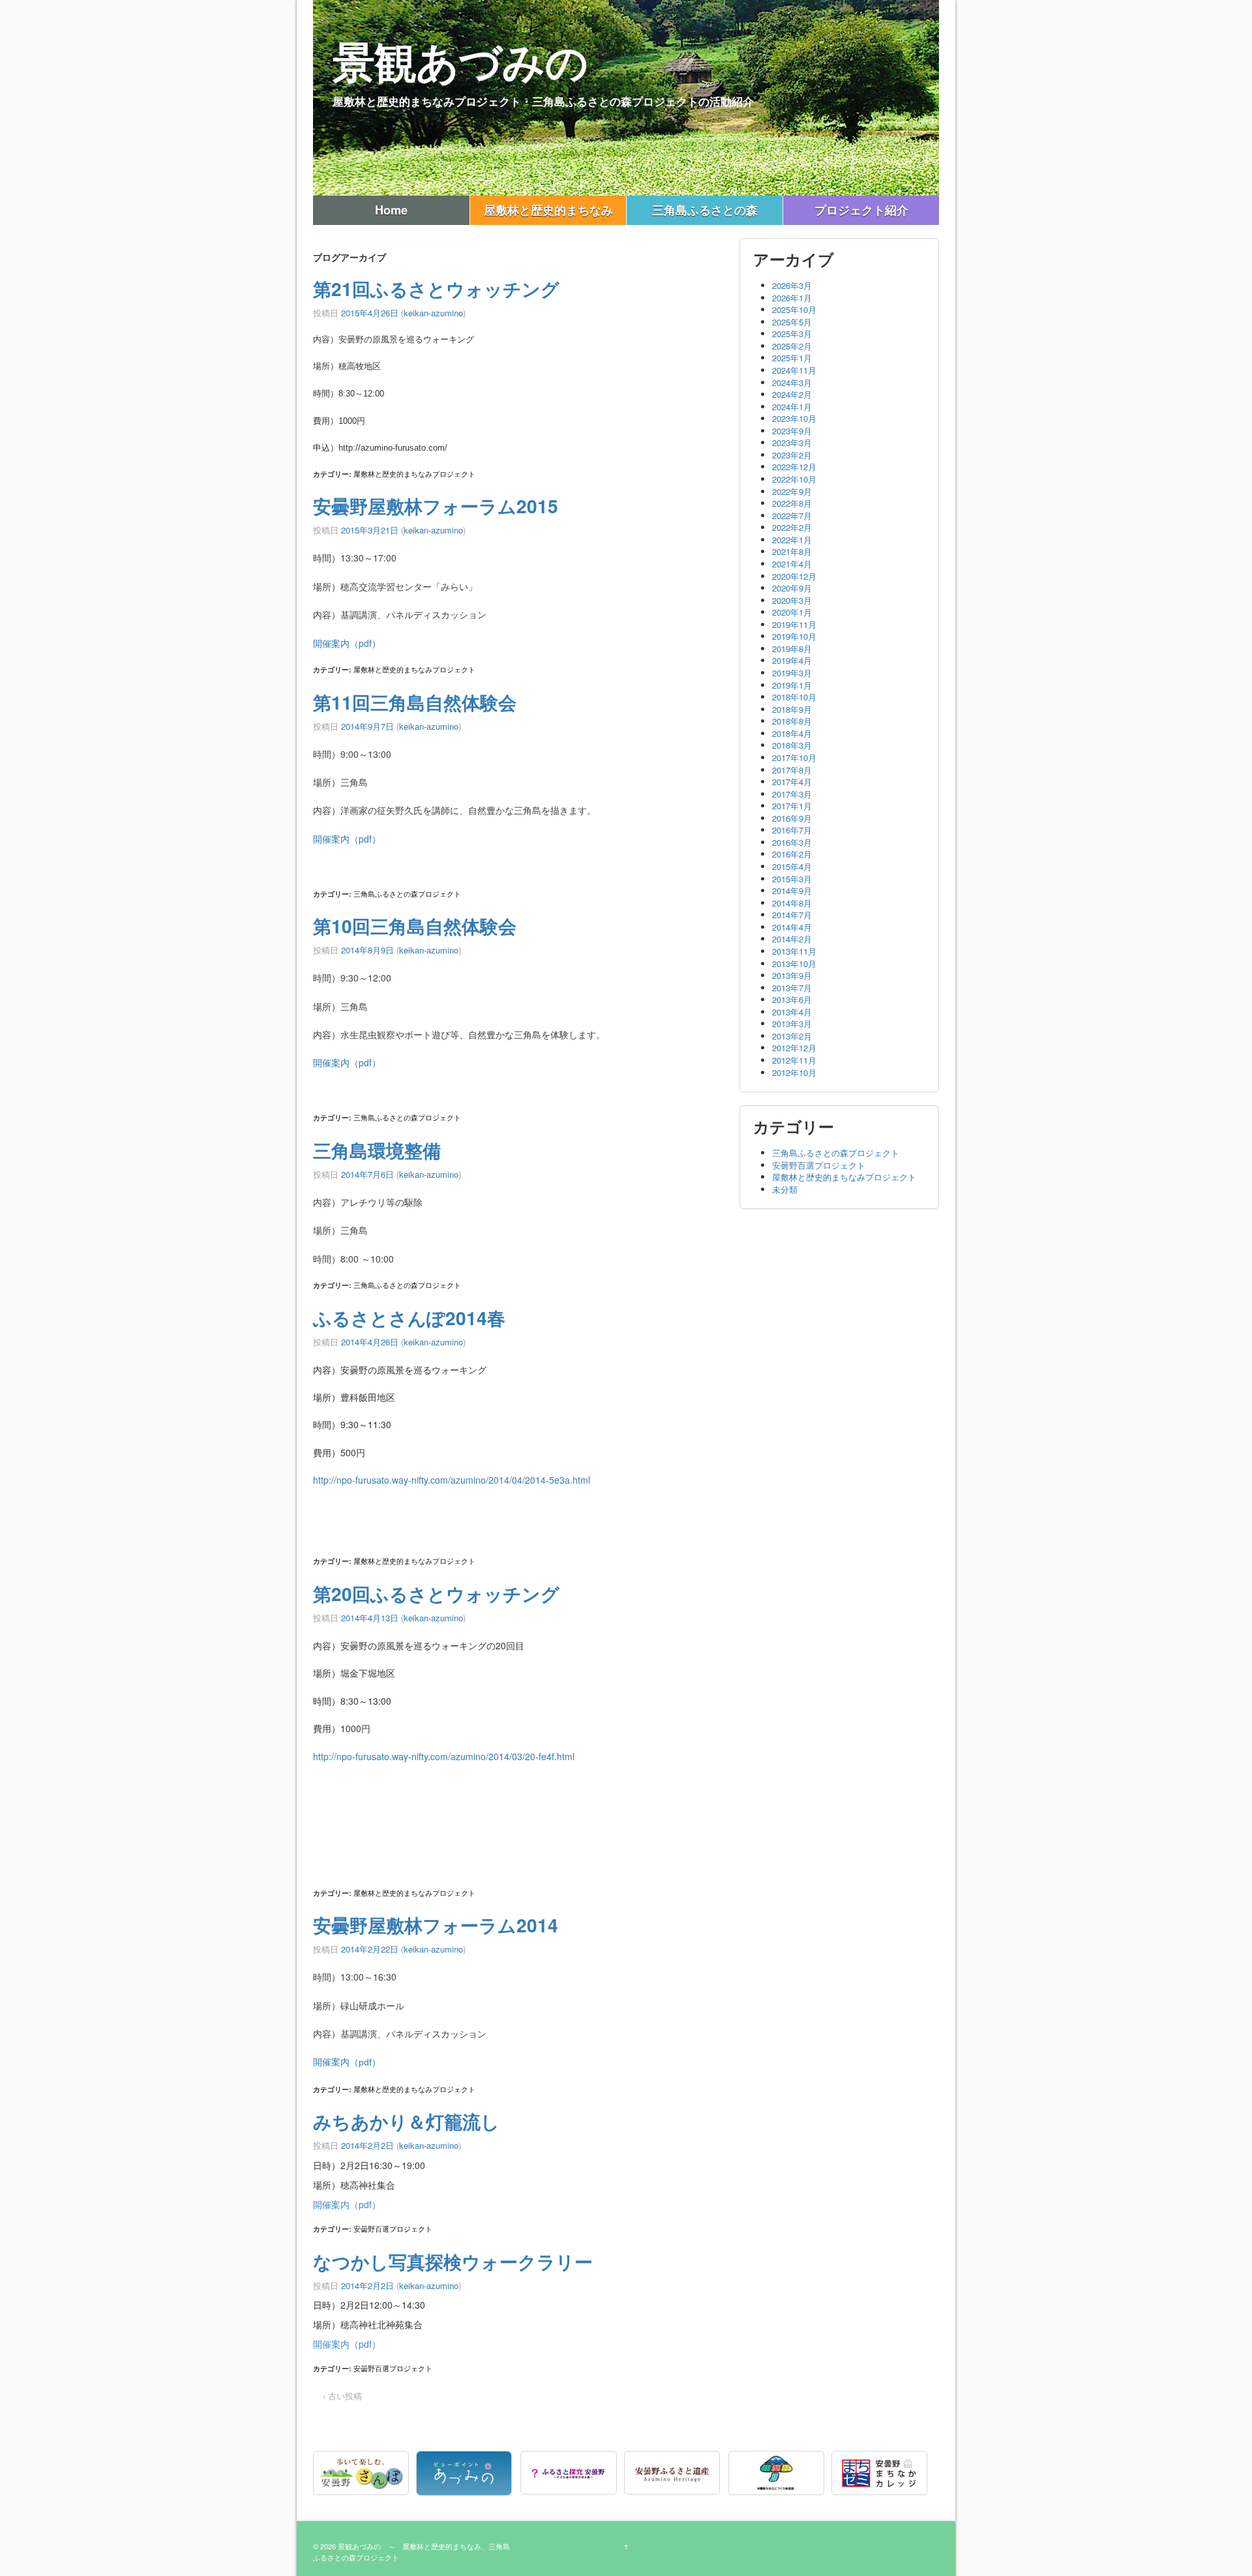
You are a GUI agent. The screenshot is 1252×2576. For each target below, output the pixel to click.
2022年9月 (792, 491)
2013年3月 (792, 1024)
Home (391, 210)
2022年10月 (794, 479)
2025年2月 (792, 346)
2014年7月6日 (367, 1174)
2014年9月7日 (367, 726)
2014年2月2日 (367, 2145)
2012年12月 (794, 1048)
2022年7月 (792, 516)
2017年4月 (792, 782)
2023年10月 (794, 418)
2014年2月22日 (370, 1949)
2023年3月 (792, 442)
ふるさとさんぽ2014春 (409, 1318)
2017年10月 (794, 757)
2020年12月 (794, 576)
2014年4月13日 (370, 1618)
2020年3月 (792, 600)
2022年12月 (794, 467)
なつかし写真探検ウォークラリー (453, 2261)
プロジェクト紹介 (861, 210)
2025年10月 (794, 309)
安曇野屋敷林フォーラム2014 (436, 1925)
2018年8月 (792, 721)
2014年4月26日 (370, 1342)
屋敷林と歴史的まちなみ (548, 210)
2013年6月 (792, 999)
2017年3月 (792, 794)
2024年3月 (792, 382)
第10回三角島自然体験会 (415, 926)
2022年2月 (792, 527)
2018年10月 (794, 697)
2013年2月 (792, 1036)
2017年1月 (792, 806)
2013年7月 (792, 988)
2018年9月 (792, 709)
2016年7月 (792, 830)
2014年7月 (792, 915)
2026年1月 (792, 298)
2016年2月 (792, 854)
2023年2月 (792, 455)
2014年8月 (792, 903)
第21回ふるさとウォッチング (436, 289)
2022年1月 (792, 540)
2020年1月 (792, 612)
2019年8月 (792, 649)
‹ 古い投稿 (342, 2396)
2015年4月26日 (370, 313)
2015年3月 (792, 879)
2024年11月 (794, 370)
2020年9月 (792, 588)
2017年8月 (792, 770)
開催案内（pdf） (347, 643)
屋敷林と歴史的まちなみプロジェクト (414, 473)
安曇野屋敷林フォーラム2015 (436, 506)
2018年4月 (792, 733)
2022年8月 (792, 503)
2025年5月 (792, 322)
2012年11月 (794, 1060)
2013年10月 (794, 964)
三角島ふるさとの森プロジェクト (407, 893)
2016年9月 (792, 818)
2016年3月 (792, 842)
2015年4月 (792, 866)
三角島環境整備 (377, 1150)
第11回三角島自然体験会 (415, 702)
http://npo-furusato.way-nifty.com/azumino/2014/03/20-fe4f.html (444, 1756)
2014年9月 (792, 891)
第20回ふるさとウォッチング (436, 1594)
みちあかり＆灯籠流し (406, 2121)
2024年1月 (792, 407)
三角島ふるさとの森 (705, 210)
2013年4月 (792, 1012)
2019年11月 (794, 624)
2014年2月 (792, 939)
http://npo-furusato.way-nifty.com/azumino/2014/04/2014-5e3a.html (452, 1480)
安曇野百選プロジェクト (393, 2228)
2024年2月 (792, 394)
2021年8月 (792, 551)
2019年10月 (794, 636)
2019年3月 (792, 673)
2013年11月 (794, 951)
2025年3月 (792, 334)
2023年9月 (792, 431)
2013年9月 (792, 975)
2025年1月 (792, 358)
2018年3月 (792, 745)
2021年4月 (792, 564)
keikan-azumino (433, 313)
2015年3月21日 (370, 530)
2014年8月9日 (367, 950)
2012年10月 (794, 1072)
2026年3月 (792, 285)
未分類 (785, 1189)
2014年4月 (792, 927)
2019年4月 (792, 660)
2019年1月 (792, 685)
